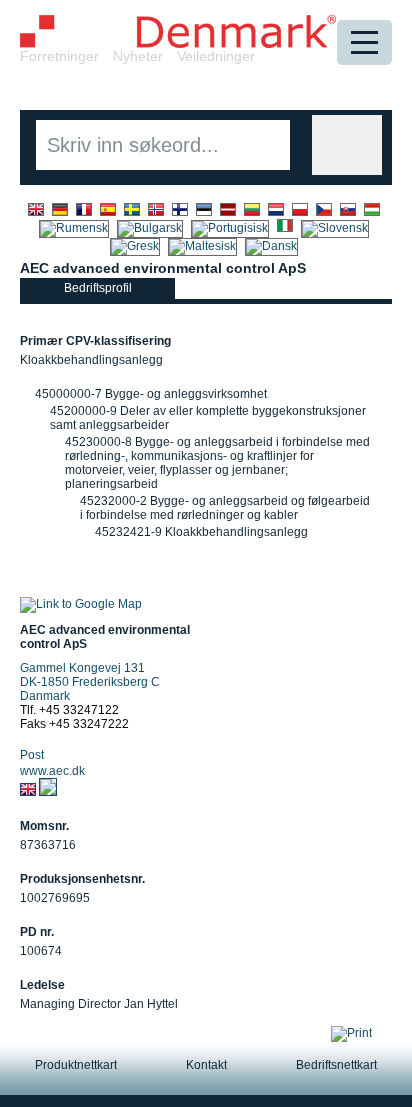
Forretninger (59, 56)
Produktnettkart (76, 1065)
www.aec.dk (52, 771)
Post (32, 755)
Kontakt (206, 1065)
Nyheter (138, 56)
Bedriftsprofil (98, 288)
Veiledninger (216, 56)
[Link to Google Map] (81, 604)
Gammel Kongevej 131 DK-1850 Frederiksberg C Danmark (90, 682)
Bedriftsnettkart (336, 1065)
